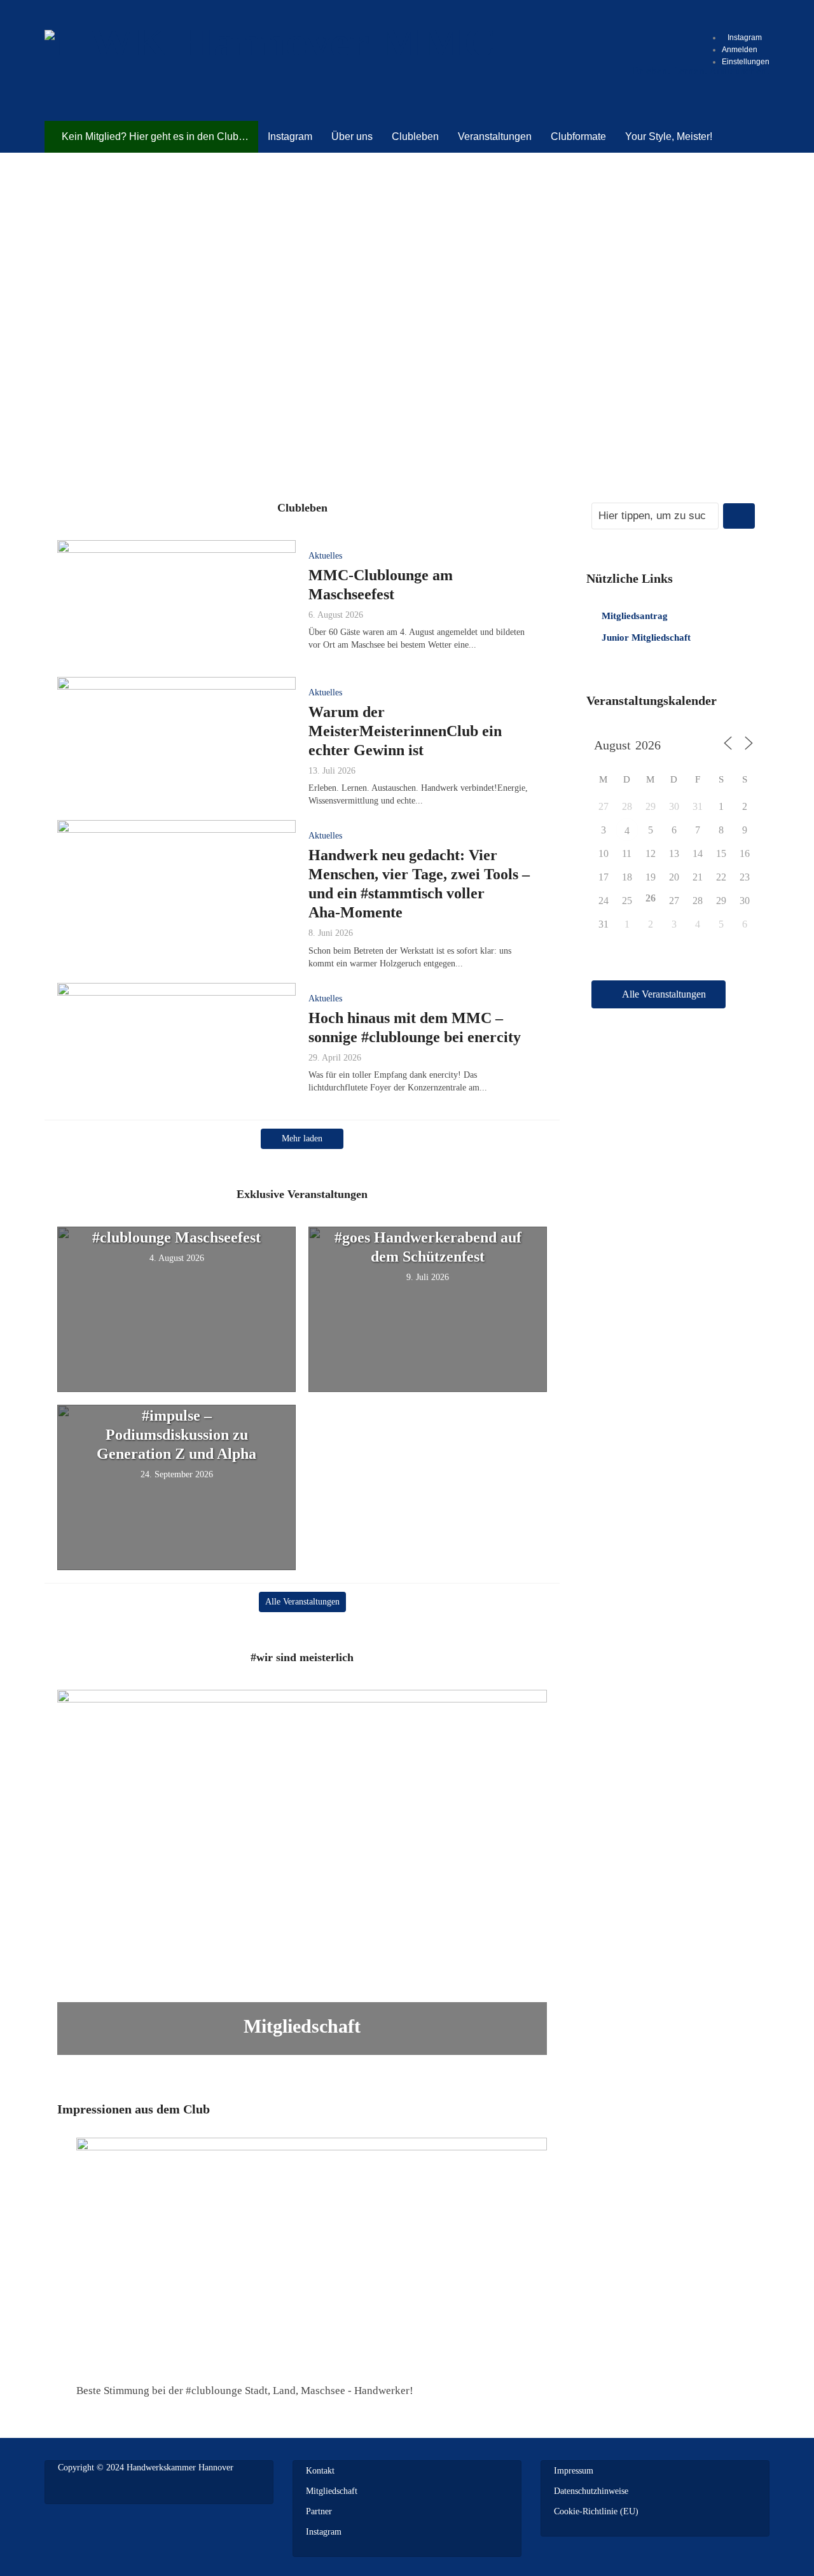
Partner (319, 2511)
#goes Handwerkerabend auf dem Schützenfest (428, 1247)
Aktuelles (325, 556)
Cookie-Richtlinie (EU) (596, 2511)
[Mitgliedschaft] (302, 1871)
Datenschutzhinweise (591, 2491)
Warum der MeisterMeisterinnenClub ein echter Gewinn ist (405, 731)
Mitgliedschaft (302, 2026)
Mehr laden (302, 1138)
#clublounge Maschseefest (176, 1237)
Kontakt (320, 2471)
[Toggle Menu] (731, 16)
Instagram (324, 2532)
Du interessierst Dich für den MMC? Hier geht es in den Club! (407, 299)
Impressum (574, 2471)
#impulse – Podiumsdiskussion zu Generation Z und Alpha (176, 1435)
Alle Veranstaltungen (302, 1602)
